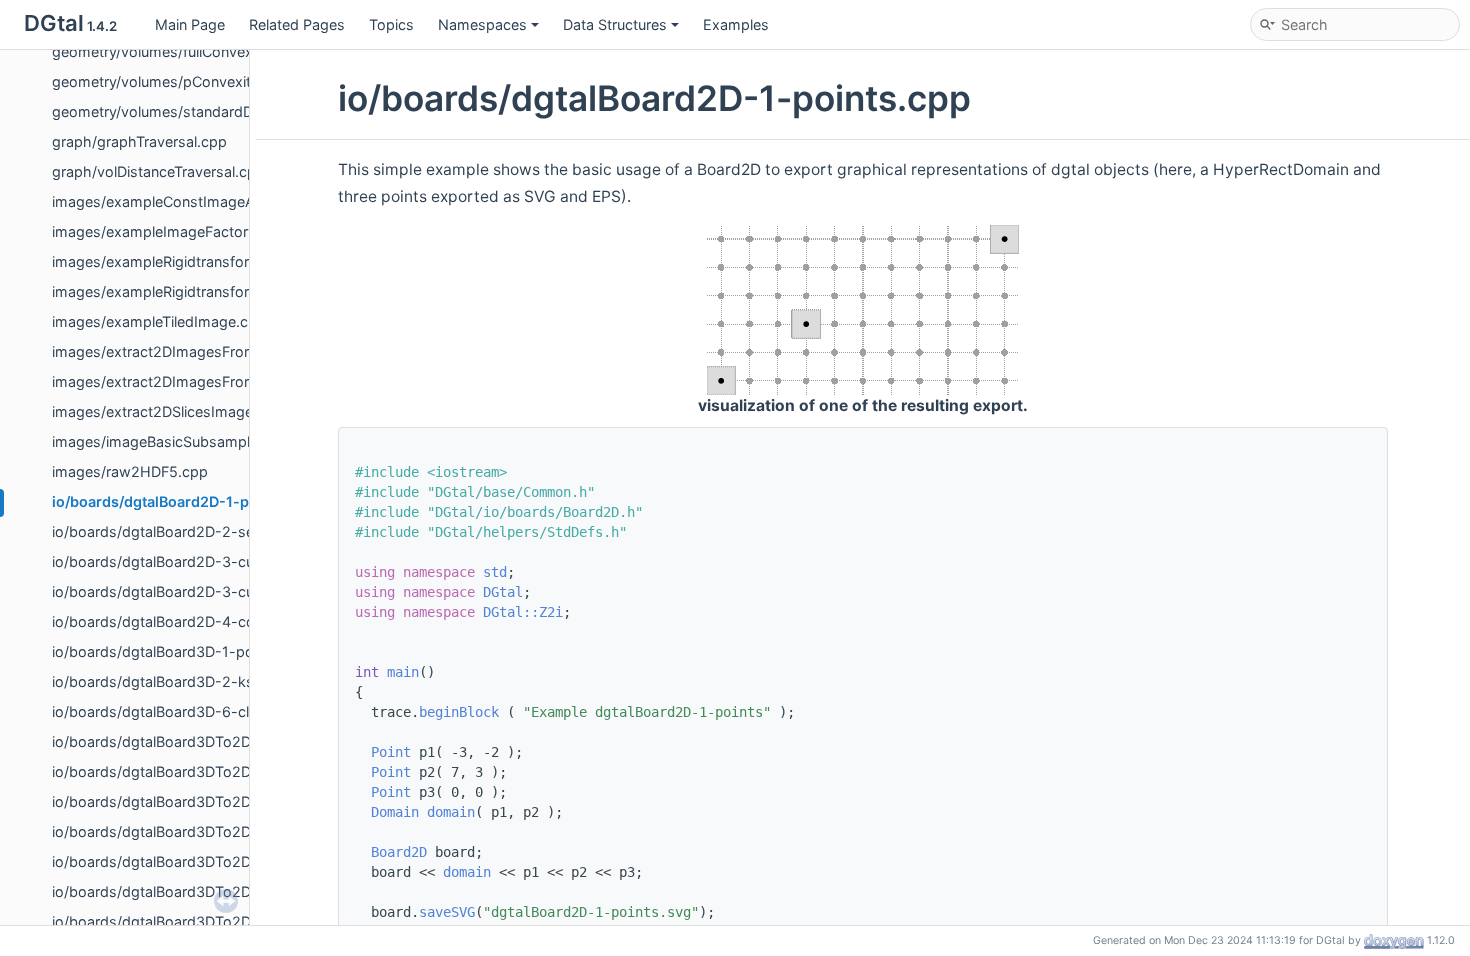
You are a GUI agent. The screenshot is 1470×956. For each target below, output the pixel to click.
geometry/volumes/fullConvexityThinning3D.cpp (213, 51)
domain (451, 812)
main (403, 672)
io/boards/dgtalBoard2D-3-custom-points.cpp (210, 591)
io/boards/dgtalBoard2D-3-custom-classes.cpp (214, 561)
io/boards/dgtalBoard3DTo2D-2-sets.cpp (192, 771)
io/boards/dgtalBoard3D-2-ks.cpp (168, 681)
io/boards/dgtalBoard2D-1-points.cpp (183, 501)
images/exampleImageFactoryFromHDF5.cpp (205, 231)
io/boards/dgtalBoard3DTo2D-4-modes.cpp (201, 861)
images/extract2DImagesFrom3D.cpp (178, 351)
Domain (395, 812)
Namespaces (482, 24)
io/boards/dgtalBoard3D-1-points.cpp (180, 651)
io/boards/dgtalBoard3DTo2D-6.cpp (174, 921)
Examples (736, 24)
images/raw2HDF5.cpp (130, 471)
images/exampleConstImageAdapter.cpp (190, 201)
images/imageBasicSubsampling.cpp (176, 441)
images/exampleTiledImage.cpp (159, 321)
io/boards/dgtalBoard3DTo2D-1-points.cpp (198, 741)
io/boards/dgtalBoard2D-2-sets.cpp (174, 531)
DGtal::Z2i (523, 612)
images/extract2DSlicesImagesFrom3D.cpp (198, 411)
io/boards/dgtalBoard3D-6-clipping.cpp (186, 711)
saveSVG (447, 912)
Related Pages (297, 24)
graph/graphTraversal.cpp (139, 141)
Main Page (190, 24)
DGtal (503, 592)
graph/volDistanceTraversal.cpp (158, 171)
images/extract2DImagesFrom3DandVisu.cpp (206, 381)
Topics (391, 24)
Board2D (399, 852)
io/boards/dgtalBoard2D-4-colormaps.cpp (196, 621)
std (495, 572)
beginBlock (459, 712)
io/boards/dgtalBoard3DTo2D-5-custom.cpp (203, 891)
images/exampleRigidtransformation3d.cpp (197, 291)
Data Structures (615, 24)
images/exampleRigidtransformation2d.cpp (197, 261)
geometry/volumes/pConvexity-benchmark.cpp (212, 81)
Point (391, 752)
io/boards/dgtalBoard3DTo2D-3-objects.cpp (203, 831)
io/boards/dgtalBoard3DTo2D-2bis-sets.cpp (202, 801)
